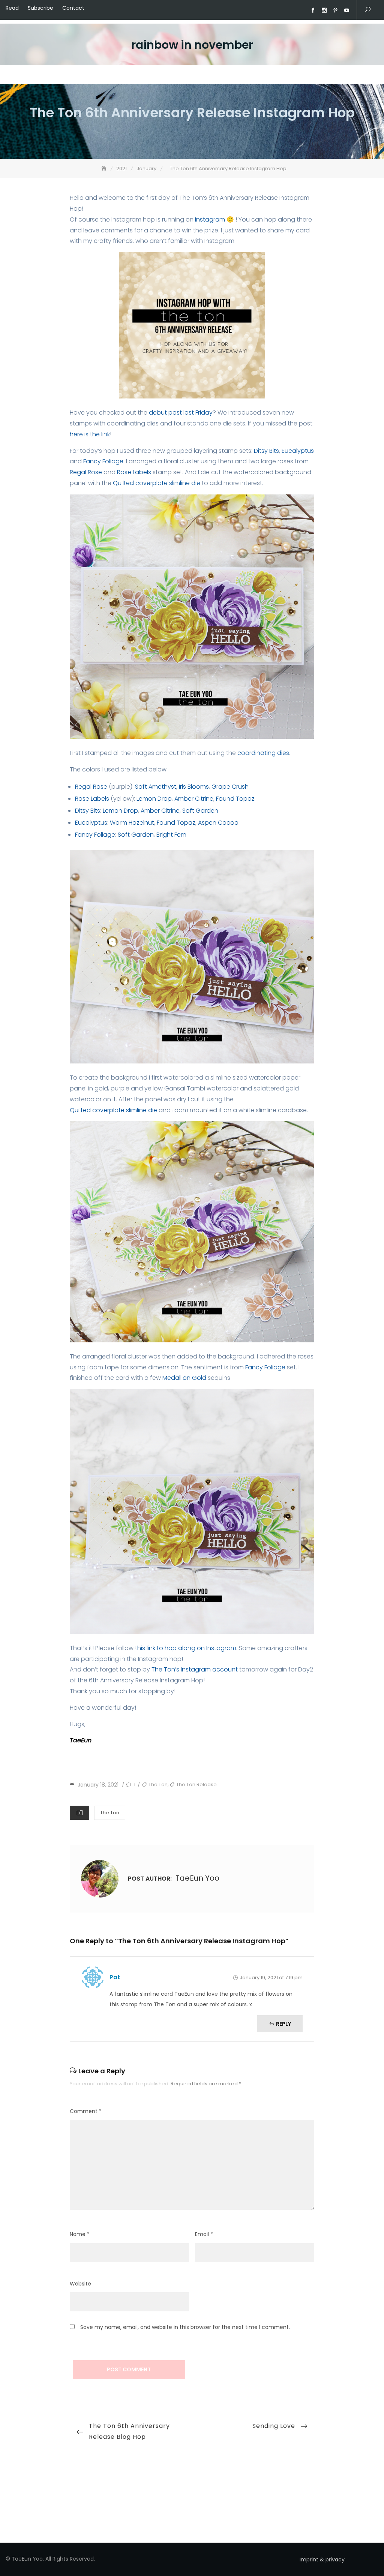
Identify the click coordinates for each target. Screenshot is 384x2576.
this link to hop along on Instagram (185, 1648)
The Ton (158, 1784)
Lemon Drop (154, 799)
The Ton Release (196, 1784)
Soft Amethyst (156, 787)
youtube (346, 10)
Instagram (210, 219)
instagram (324, 10)
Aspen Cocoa (218, 823)
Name (80, 2234)
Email (204, 2234)
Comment (86, 2111)
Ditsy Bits (266, 451)
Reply (283, 2024)
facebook (313, 10)
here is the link (90, 434)
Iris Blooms (194, 787)
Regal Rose (86, 472)
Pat (115, 1977)
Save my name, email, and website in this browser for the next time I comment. (185, 2327)
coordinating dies (263, 753)
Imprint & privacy (322, 2560)
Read (12, 8)
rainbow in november (192, 45)
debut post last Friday (181, 413)
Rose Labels (134, 472)
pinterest (335, 10)
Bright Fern (171, 835)
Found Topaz (235, 799)
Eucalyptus (298, 451)
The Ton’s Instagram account (195, 1669)
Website (80, 2284)
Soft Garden (200, 811)
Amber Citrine (194, 799)
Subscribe (40, 8)
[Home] (105, 168)
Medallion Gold (184, 1378)
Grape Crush (230, 787)
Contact (73, 8)
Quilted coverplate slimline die (157, 483)
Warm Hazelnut (132, 823)
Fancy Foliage (103, 461)
